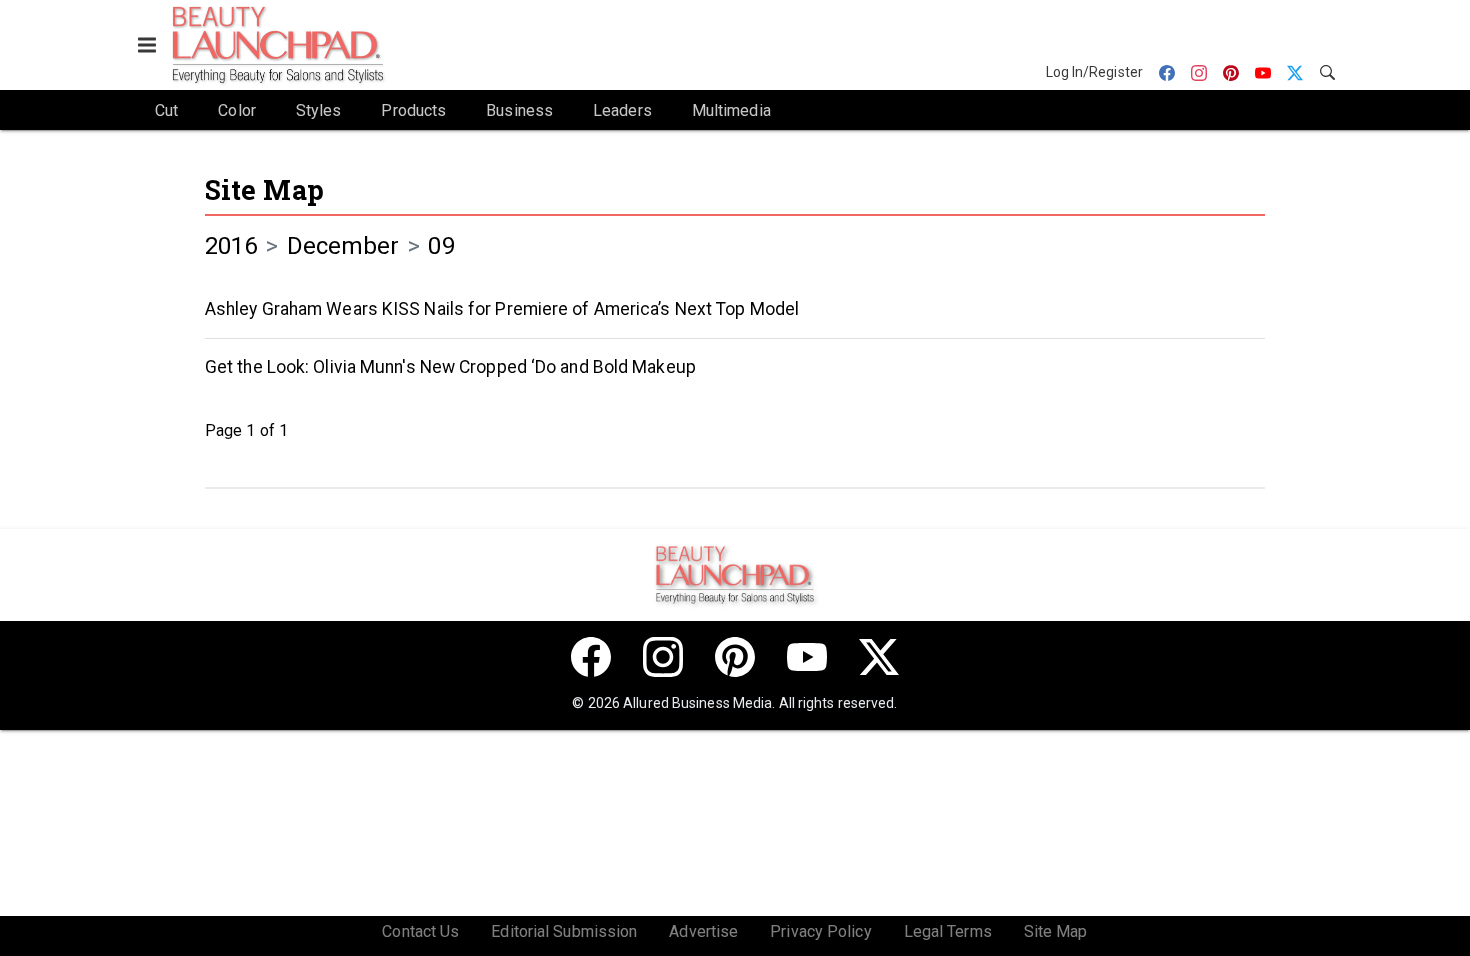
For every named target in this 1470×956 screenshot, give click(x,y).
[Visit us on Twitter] (879, 657)
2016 (231, 246)
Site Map (264, 189)
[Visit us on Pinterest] (735, 657)
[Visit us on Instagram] (663, 657)
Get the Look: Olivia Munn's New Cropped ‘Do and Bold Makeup (450, 367)
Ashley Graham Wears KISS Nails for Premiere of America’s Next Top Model (502, 309)
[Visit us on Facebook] (591, 657)
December (343, 246)
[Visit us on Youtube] (807, 657)
